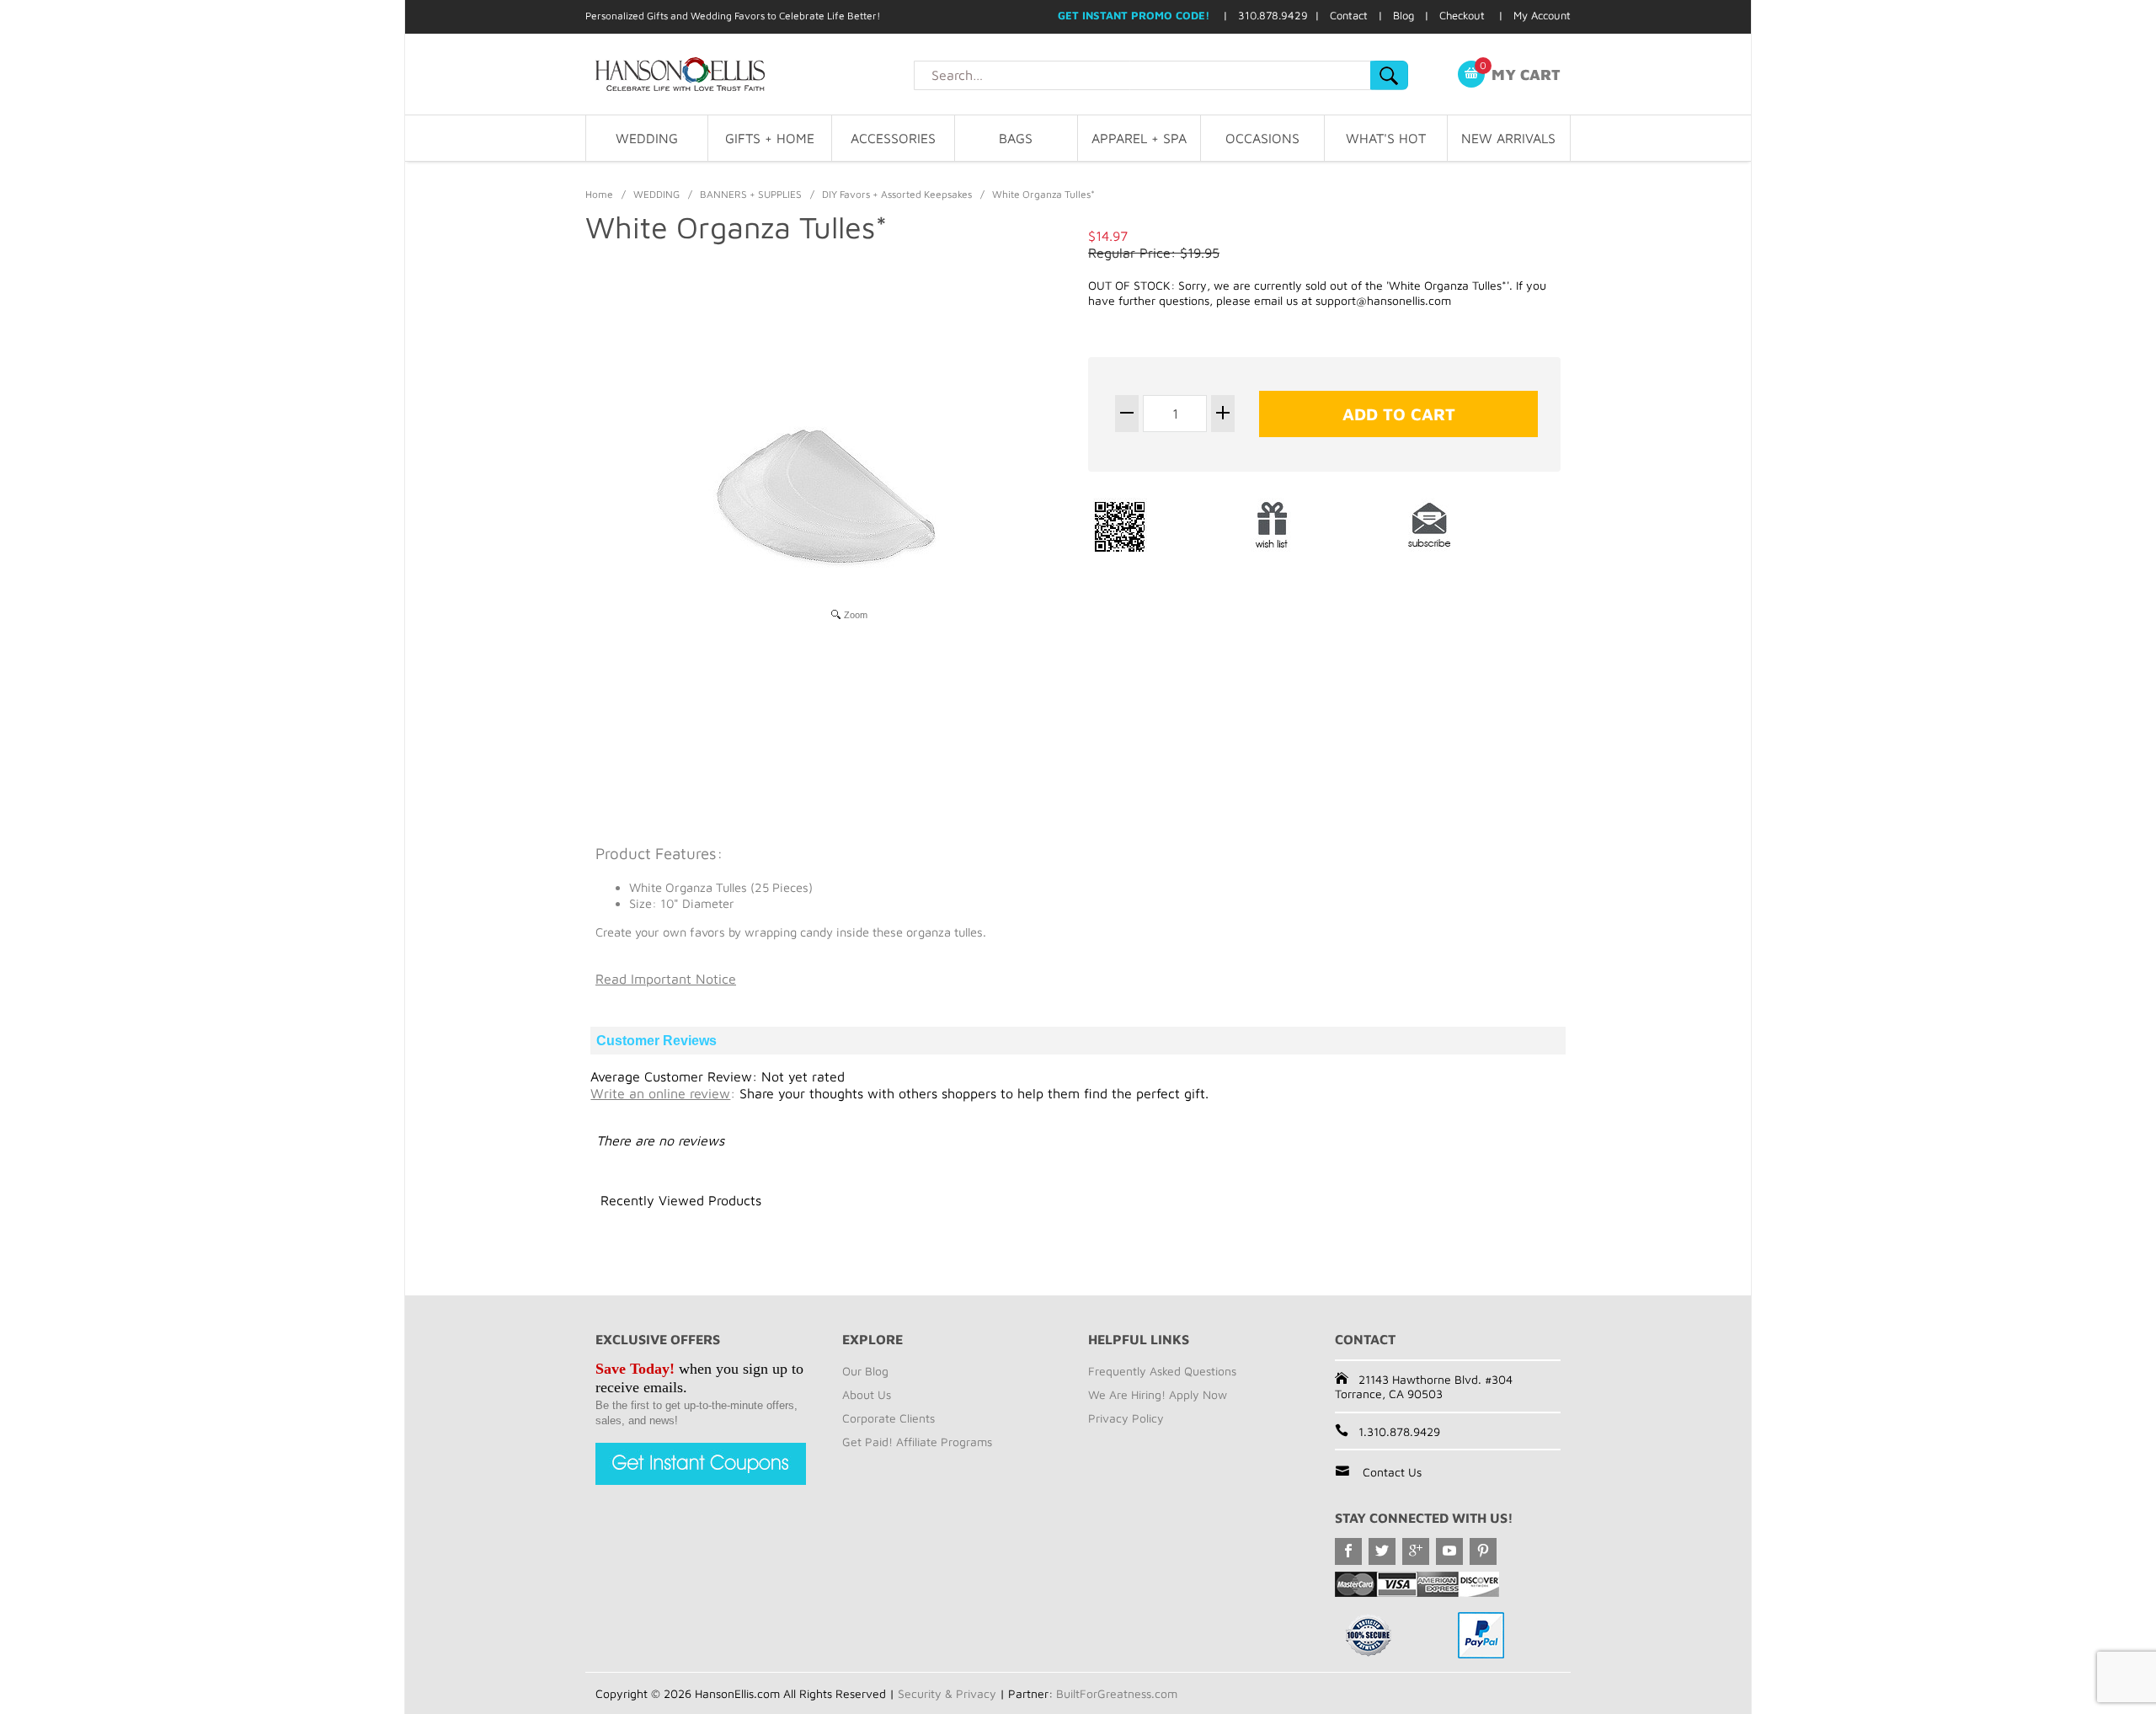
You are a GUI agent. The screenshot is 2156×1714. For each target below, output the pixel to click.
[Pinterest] (1483, 1551)
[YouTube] (1449, 1551)
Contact (1349, 15)
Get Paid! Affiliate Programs (917, 1442)
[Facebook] (1348, 1551)
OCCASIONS (1262, 138)
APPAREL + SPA (1139, 138)
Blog (1404, 15)
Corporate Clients (889, 1418)
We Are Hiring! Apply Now (1158, 1394)
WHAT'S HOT (1386, 138)
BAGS (1016, 138)
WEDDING (647, 138)
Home (599, 194)
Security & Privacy (947, 1693)
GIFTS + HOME (770, 138)
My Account (1542, 15)
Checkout (1462, 15)
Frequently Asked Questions (1162, 1371)
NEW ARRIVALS (1508, 138)
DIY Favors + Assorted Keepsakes (897, 194)
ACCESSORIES (893, 138)
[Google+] (1416, 1551)
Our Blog (865, 1371)
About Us (867, 1394)
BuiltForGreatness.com (1117, 1693)
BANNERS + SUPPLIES (751, 194)
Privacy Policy (1126, 1418)
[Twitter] (1382, 1551)
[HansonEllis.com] (750, 74)
